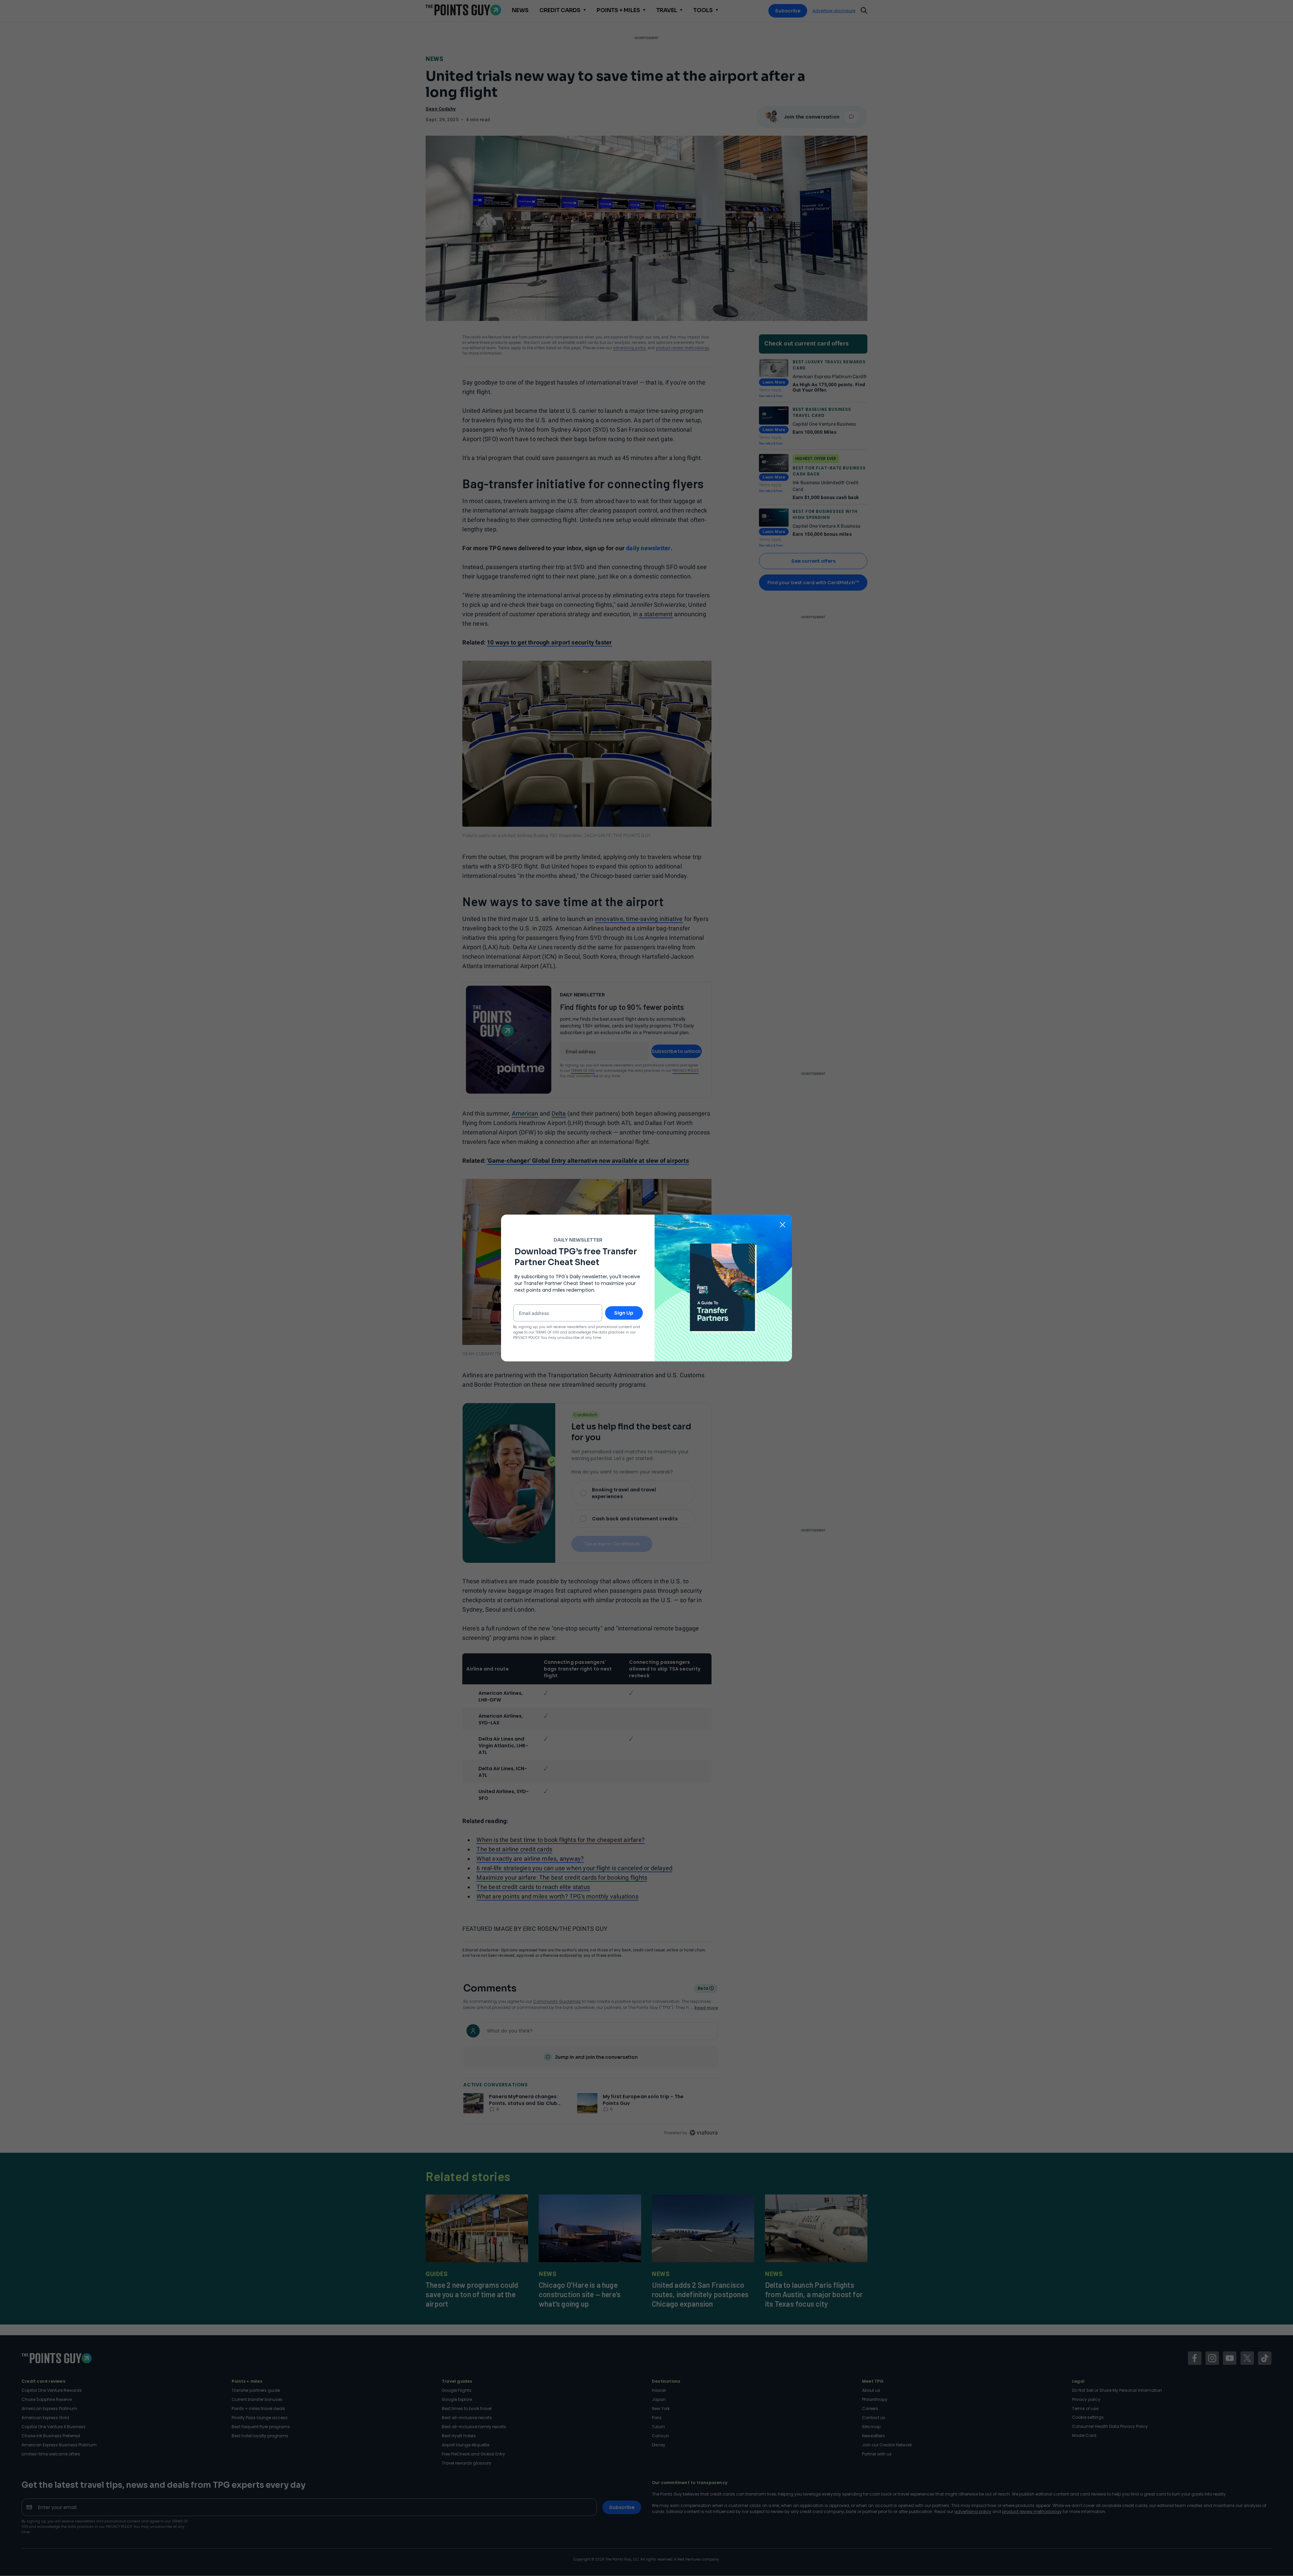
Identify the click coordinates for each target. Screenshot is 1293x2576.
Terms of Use (547, 1332)
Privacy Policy (526, 1338)
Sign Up (624, 1313)
